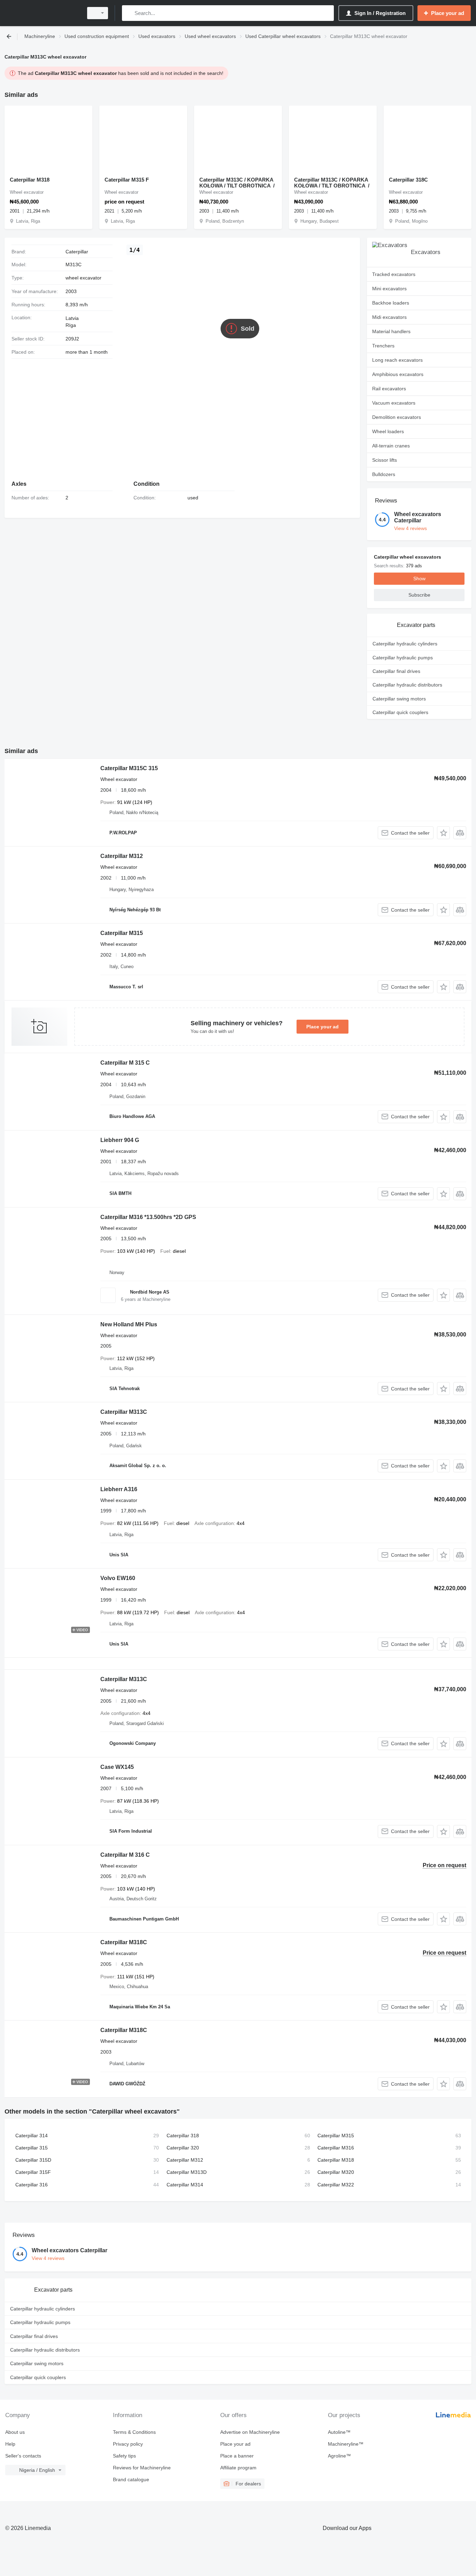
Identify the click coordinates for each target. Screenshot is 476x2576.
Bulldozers (384, 474)
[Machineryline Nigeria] (42, 13)
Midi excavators (389, 317)
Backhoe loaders (391, 303)
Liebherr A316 (119, 1489)
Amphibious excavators (398, 374)
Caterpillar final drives (396, 671)
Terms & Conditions (134, 2432)
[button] (443, 833)
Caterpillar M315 (122, 933)
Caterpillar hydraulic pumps (403, 658)
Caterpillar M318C (124, 1942)
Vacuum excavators (394, 403)
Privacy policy (128, 2444)
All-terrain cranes (391, 446)
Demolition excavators (397, 417)
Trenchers (383, 346)
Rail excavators (389, 389)
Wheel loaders (388, 431)
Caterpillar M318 (30, 180)
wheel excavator (83, 278)
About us (15, 2432)
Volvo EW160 (118, 1578)
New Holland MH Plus (129, 1324)
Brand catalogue (131, 2479)
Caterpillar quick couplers (400, 712)
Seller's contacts (23, 2456)
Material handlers (391, 331)
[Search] (129, 13)
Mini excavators (389, 289)
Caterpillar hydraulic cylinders (405, 644)
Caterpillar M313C (124, 1412)
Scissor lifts (385, 460)
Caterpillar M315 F (127, 180)
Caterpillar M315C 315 (129, 768)
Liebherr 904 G (120, 1140)
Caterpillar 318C (408, 180)
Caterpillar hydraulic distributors (407, 685)
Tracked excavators (394, 274)
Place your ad (323, 1027)
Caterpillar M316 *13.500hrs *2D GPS (148, 1217)
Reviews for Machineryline (142, 2468)
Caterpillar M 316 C (125, 1855)
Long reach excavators (397, 360)
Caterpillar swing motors (399, 699)
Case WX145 (117, 1767)
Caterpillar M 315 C (125, 1063)
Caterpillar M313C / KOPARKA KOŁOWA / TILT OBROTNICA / (237, 183)
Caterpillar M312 (122, 856)
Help (10, 2444)
